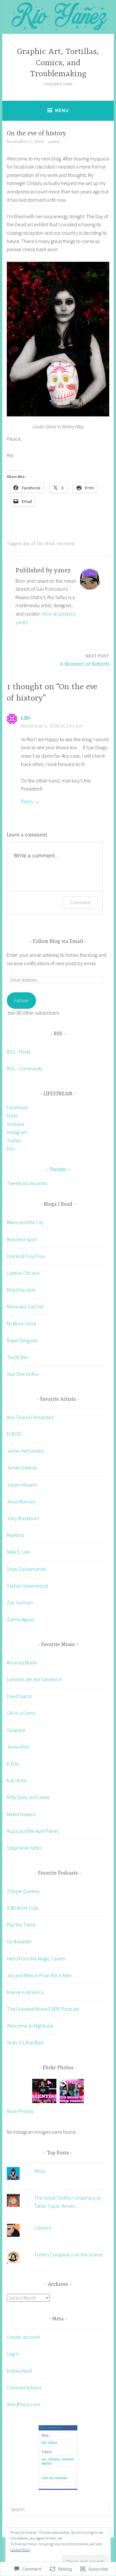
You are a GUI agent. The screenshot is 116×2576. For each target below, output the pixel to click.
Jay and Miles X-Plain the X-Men (39, 1975)
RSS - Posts (19, 1052)
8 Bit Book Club (23, 1908)
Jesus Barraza (21, 1501)
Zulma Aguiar (20, 1619)
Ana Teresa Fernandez (30, 1417)
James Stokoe (22, 1467)
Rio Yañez (49, 2443)
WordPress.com (23, 2404)
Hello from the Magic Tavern (36, 1958)
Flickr (12, 1116)
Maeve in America (25, 1992)
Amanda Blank (22, 1662)
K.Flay (13, 1763)
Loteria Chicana (23, 1273)
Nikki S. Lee (18, 1552)
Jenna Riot (18, 1747)
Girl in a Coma (21, 1713)
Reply (27, 801)
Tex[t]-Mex (18, 1357)
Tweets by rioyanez (27, 1183)
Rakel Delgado (22, 1340)
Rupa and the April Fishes (33, 1831)
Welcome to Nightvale (30, 2026)
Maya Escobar (21, 1290)
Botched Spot (22, 1239)
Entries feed (19, 2371)
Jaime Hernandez (25, 1451)
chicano (54, 2459)
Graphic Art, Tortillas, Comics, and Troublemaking (58, 63)
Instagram (17, 1132)
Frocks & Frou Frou (26, 1256)
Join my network (54, 2478)
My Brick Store (22, 1324)
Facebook (17, 1107)
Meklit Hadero (21, 1814)
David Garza (19, 1696)
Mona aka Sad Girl (25, 1306)
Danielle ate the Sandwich (34, 1679)
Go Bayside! (19, 1941)
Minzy (40, 2171)
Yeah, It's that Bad (25, 2042)
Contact (43, 2228)
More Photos (20, 2111)
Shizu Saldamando (27, 1569)
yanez (54, 142)
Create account (23, 2337)
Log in (13, 2354)
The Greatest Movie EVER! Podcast (43, 2009)
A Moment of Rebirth (85, 660)
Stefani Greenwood (27, 1586)
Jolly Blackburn (23, 1518)
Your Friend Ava (23, 1374)
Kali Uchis (17, 1780)
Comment (80, 902)
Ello (11, 1149)
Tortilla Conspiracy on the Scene (68, 2254)
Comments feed (24, 2387)
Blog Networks (51, 2428)
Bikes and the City (25, 1222)
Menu (62, 110)
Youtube (15, 1124)
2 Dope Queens (23, 1891)
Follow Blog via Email (58, 942)
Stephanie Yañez (24, 1848)
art (44, 2459)
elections (66, 544)
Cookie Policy (20, 2550)
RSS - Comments (24, 1068)
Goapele (16, 1730)
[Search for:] (58, 2509)
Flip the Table (21, 1925)
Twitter (14, 1140)
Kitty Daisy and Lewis (28, 1797)
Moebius (15, 1535)
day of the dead (38, 544)
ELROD (14, 1434)
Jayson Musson (22, 1485)
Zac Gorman (20, 1602)
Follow (21, 1000)
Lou (25, 718)
